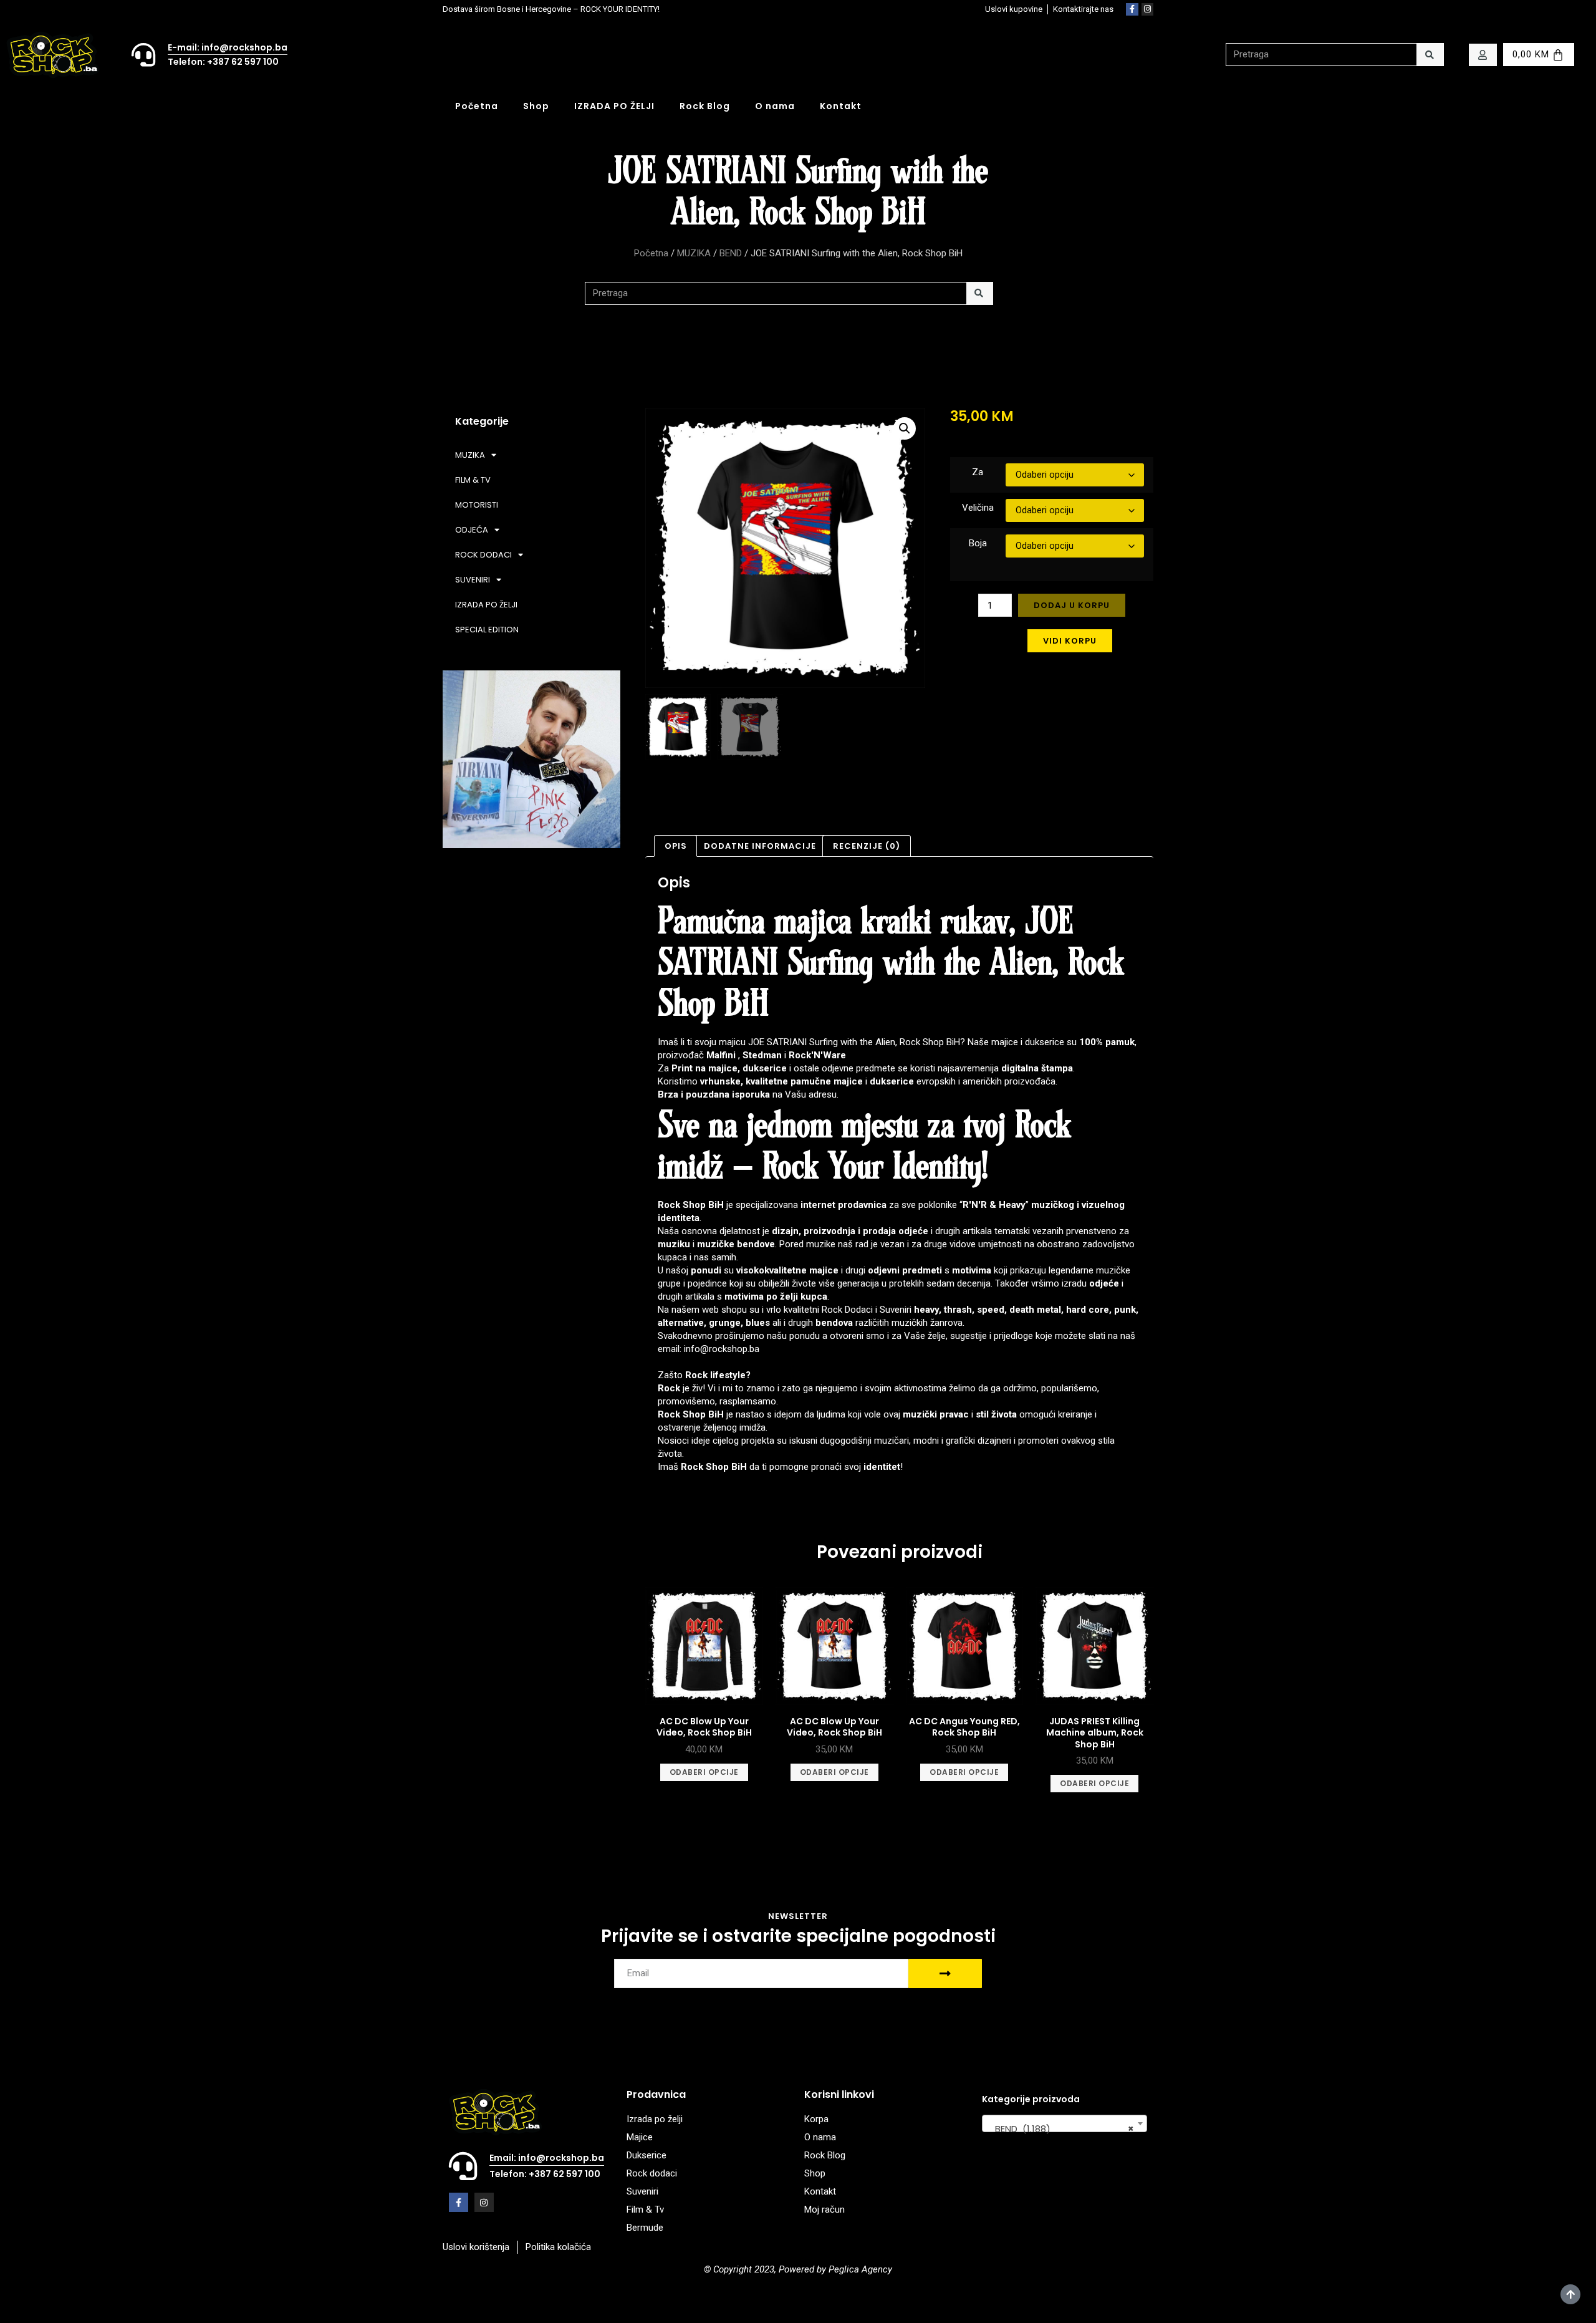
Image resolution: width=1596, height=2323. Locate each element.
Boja (978, 543)
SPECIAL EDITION (487, 630)
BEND (731, 253)
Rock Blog (705, 106)
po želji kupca (797, 1297)
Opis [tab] (676, 846)
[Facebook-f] (1132, 9)
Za (978, 472)
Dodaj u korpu (1072, 605)
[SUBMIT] (945, 1973)
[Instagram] (1148, 9)
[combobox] (1065, 2123)
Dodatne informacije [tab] (760, 846)
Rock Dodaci (847, 1310)
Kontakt (841, 106)
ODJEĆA (472, 530)
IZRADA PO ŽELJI (614, 106)
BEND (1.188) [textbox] (1061, 2129)
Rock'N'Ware (817, 1055)
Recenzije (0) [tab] (867, 846)
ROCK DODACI (483, 555)
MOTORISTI (477, 505)
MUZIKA (694, 253)
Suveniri (896, 1310)
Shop (536, 106)
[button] (905, 428)
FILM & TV (473, 480)
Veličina (978, 508)
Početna (477, 106)
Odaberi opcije (704, 1772)
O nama (775, 106)
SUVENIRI (473, 580)
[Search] (1430, 55)
